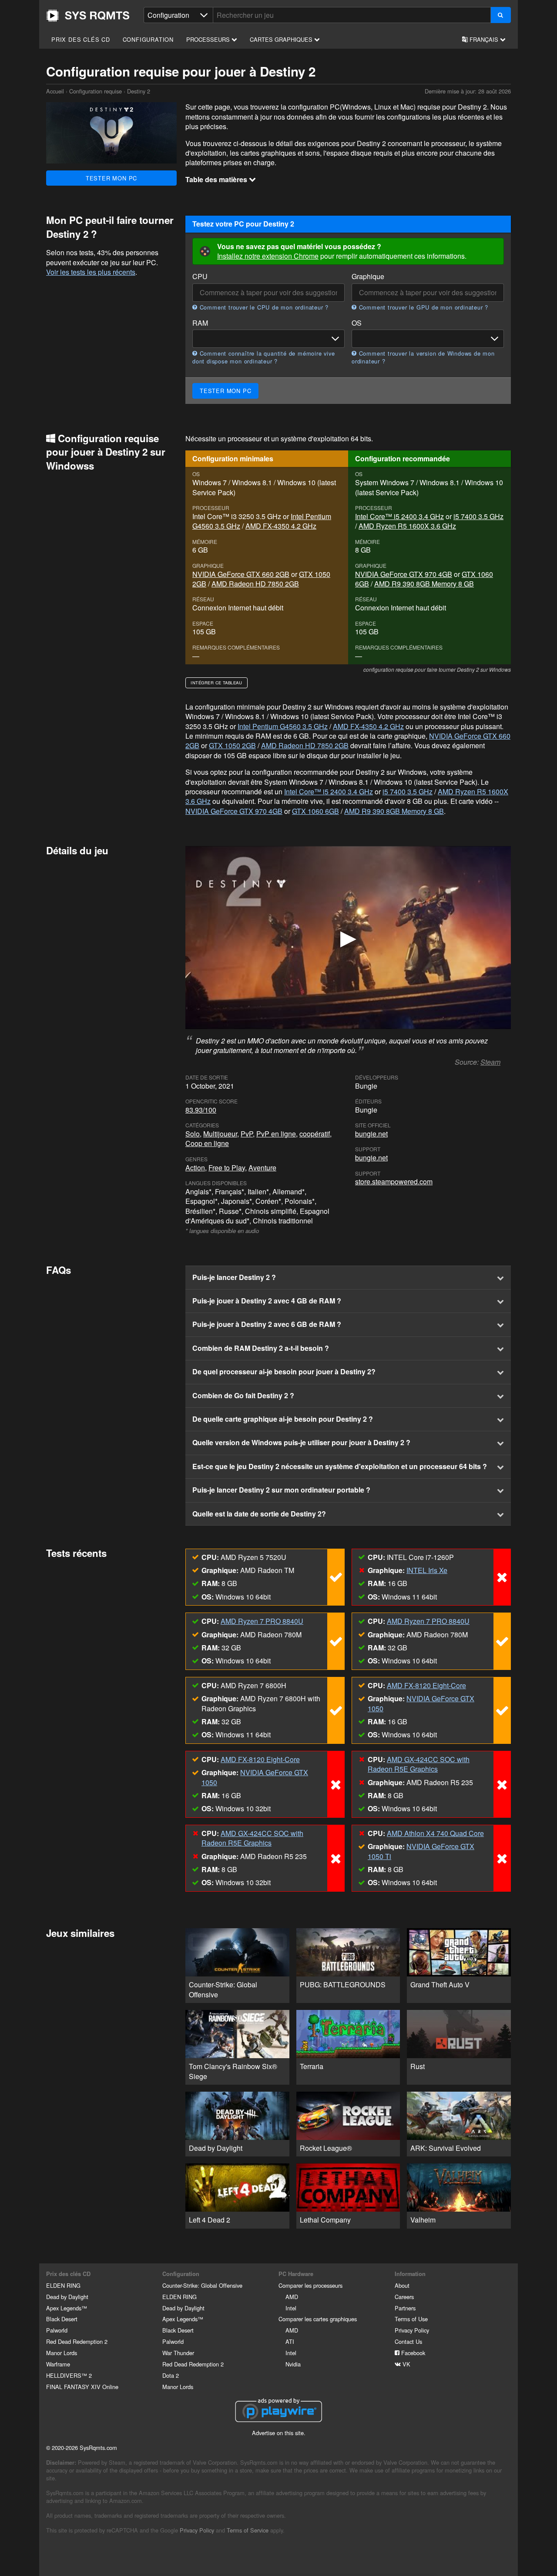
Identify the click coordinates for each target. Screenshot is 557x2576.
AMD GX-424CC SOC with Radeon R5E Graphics (419, 1764)
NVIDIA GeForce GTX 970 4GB (404, 574)
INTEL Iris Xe (427, 1570)
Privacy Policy (412, 2330)
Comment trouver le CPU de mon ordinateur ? (263, 307)
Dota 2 (171, 2375)
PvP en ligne (276, 1134)
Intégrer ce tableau (216, 683)
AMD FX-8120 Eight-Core (426, 1685)
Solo (193, 1134)
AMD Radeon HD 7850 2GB (255, 584)
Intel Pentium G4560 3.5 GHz (283, 726)
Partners (405, 2308)
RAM (200, 323)
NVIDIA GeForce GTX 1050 (421, 1703)
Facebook (412, 2353)
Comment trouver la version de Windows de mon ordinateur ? (423, 357)
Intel (291, 2308)
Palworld (57, 2330)
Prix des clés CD (81, 39)
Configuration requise (96, 91)
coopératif (315, 1134)
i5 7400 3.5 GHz (478, 516)
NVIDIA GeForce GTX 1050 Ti (421, 1851)
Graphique (368, 277)
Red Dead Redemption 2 (77, 2341)
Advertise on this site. (279, 2433)
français (484, 39)
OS (357, 323)
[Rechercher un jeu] (501, 15)
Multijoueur (220, 1134)
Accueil (88, 16)
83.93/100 (201, 1110)
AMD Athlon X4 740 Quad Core (435, 1833)
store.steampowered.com (394, 1181)
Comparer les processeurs (310, 2285)
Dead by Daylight (67, 2297)
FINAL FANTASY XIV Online (82, 2387)
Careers (404, 2297)
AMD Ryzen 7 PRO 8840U (262, 1621)
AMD (292, 2297)
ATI (290, 2341)
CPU (200, 277)
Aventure (262, 1168)
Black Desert (62, 2319)
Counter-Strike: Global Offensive (202, 2285)
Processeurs (209, 39)
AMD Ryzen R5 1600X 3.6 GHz (407, 526)
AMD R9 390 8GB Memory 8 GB (424, 584)
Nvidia (293, 2364)
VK (406, 2364)
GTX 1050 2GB (232, 745)
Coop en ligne (207, 1143)
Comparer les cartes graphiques (318, 2319)
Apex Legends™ (67, 2308)
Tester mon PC (111, 178)
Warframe (58, 2364)
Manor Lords (62, 2353)
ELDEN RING (63, 2285)
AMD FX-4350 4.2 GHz (281, 526)
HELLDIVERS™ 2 (69, 2375)
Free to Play (227, 1168)
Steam (490, 1062)
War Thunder (178, 2353)
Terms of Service (248, 2530)
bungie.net (371, 1134)
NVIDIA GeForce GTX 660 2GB (241, 574)
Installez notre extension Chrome (268, 256)
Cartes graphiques (282, 39)
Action (195, 1168)
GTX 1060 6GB (315, 811)
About (402, 2285)
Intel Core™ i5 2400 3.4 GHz (399, 516)
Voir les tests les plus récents (91, 272)
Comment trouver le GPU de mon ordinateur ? (423, 307)
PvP (247, 1134)
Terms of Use (411, 2319)
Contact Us (408, 2341)
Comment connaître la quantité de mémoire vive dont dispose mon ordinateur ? (264, 357)
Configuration (148, 39)
